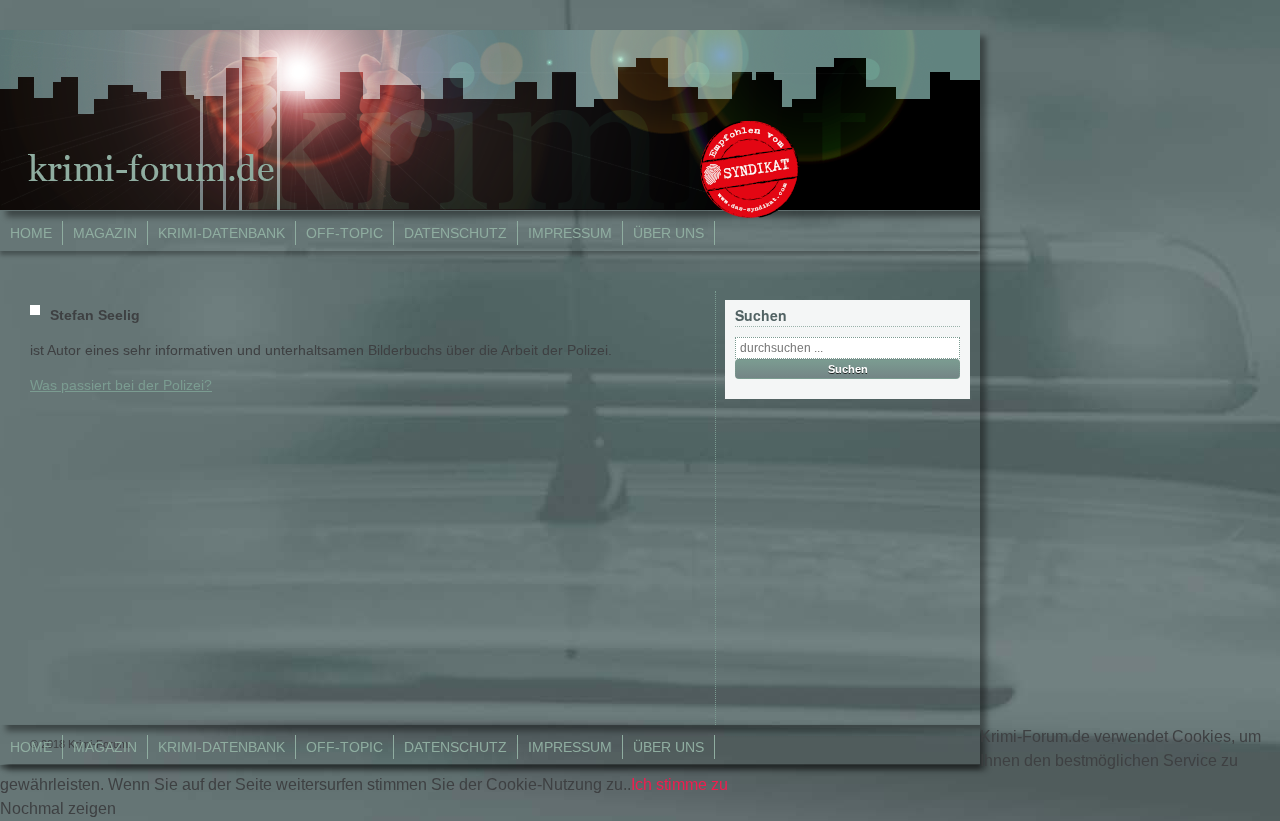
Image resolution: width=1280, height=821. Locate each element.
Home (31, 233)
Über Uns (668, 233)
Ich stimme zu (679, 784)
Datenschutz (455, 233)
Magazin (105, 233)
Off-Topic (344, 233)
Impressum (570, 233)
